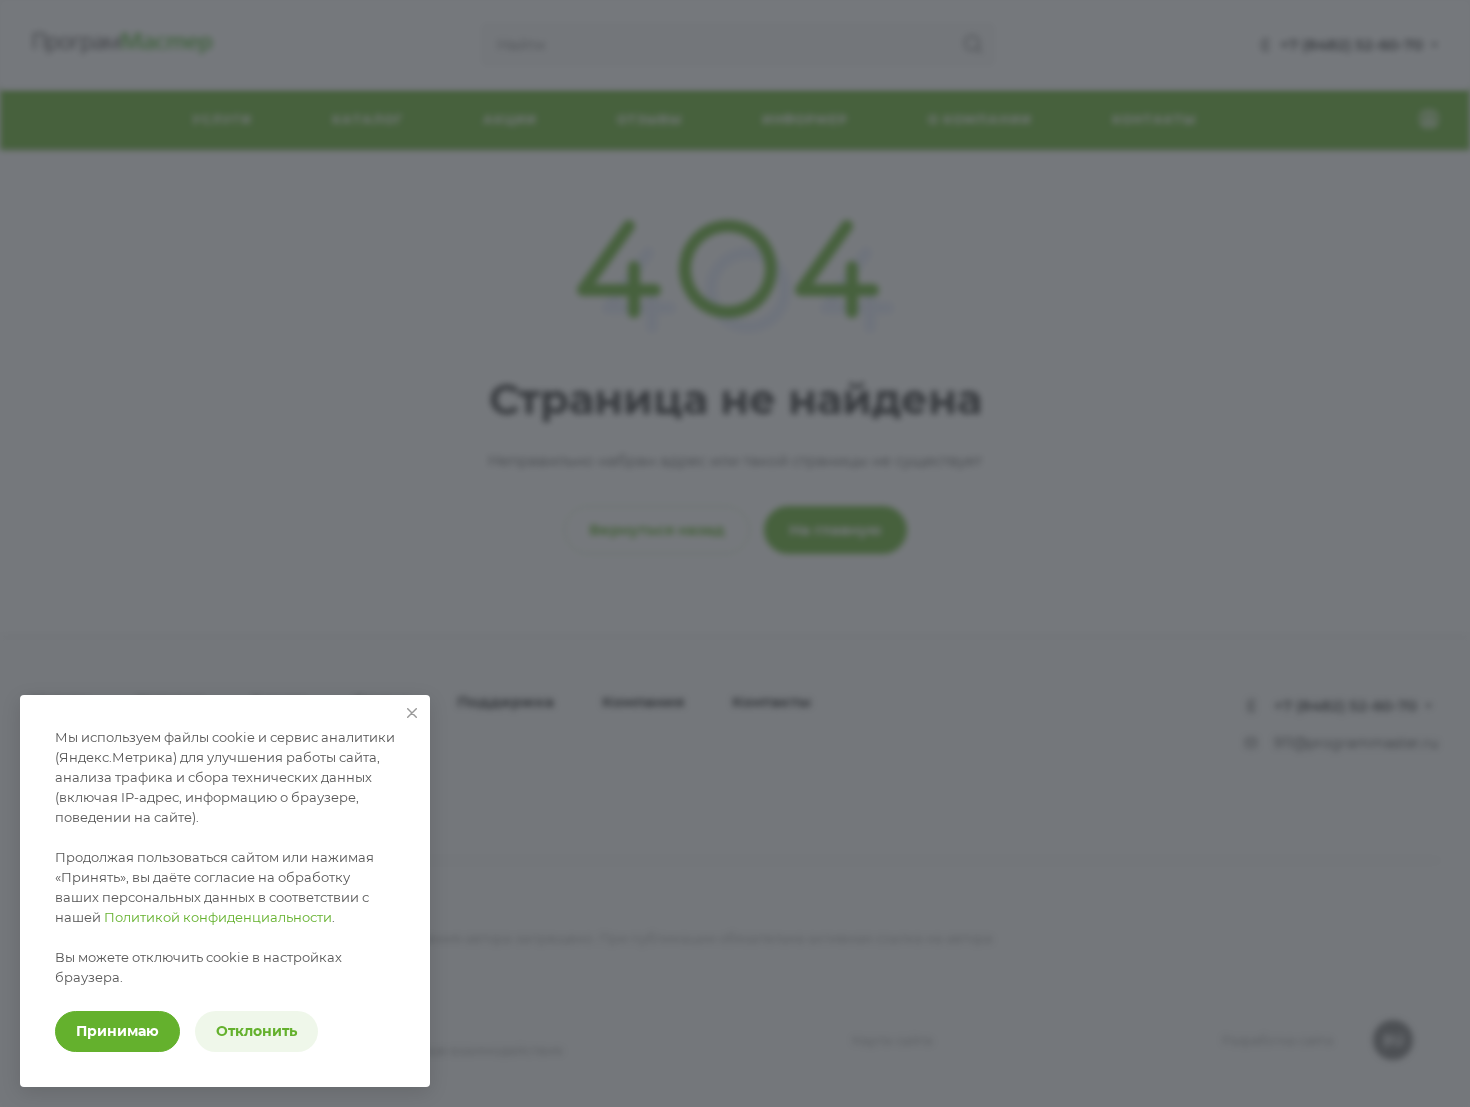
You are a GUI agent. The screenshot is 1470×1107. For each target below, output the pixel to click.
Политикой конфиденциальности (218, 917)
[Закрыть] (412, 713)
